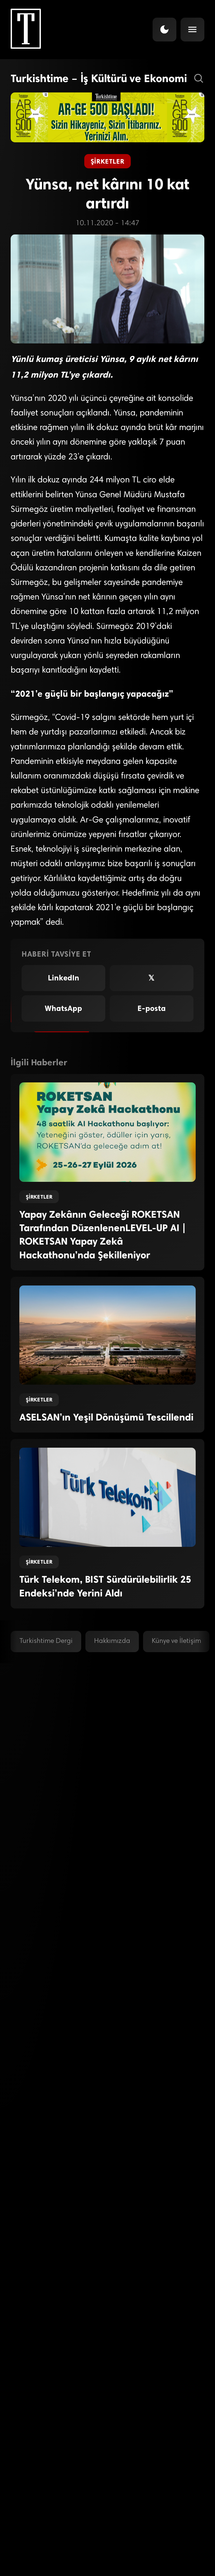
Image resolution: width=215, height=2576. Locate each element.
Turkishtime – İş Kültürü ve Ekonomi (99, 78)
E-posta (152, 1008)
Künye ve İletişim (176, 1641)
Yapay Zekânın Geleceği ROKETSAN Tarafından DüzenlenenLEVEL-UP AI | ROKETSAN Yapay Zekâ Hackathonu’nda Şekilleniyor (103, 1235)
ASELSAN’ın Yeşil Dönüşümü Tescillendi (106, 1417)
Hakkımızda (112, 1641)
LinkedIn (64, 978)
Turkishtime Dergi (46, 1641)
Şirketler (107, 161)
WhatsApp (63, 1008)
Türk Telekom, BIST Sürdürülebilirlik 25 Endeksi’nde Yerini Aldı (105, 1586)
